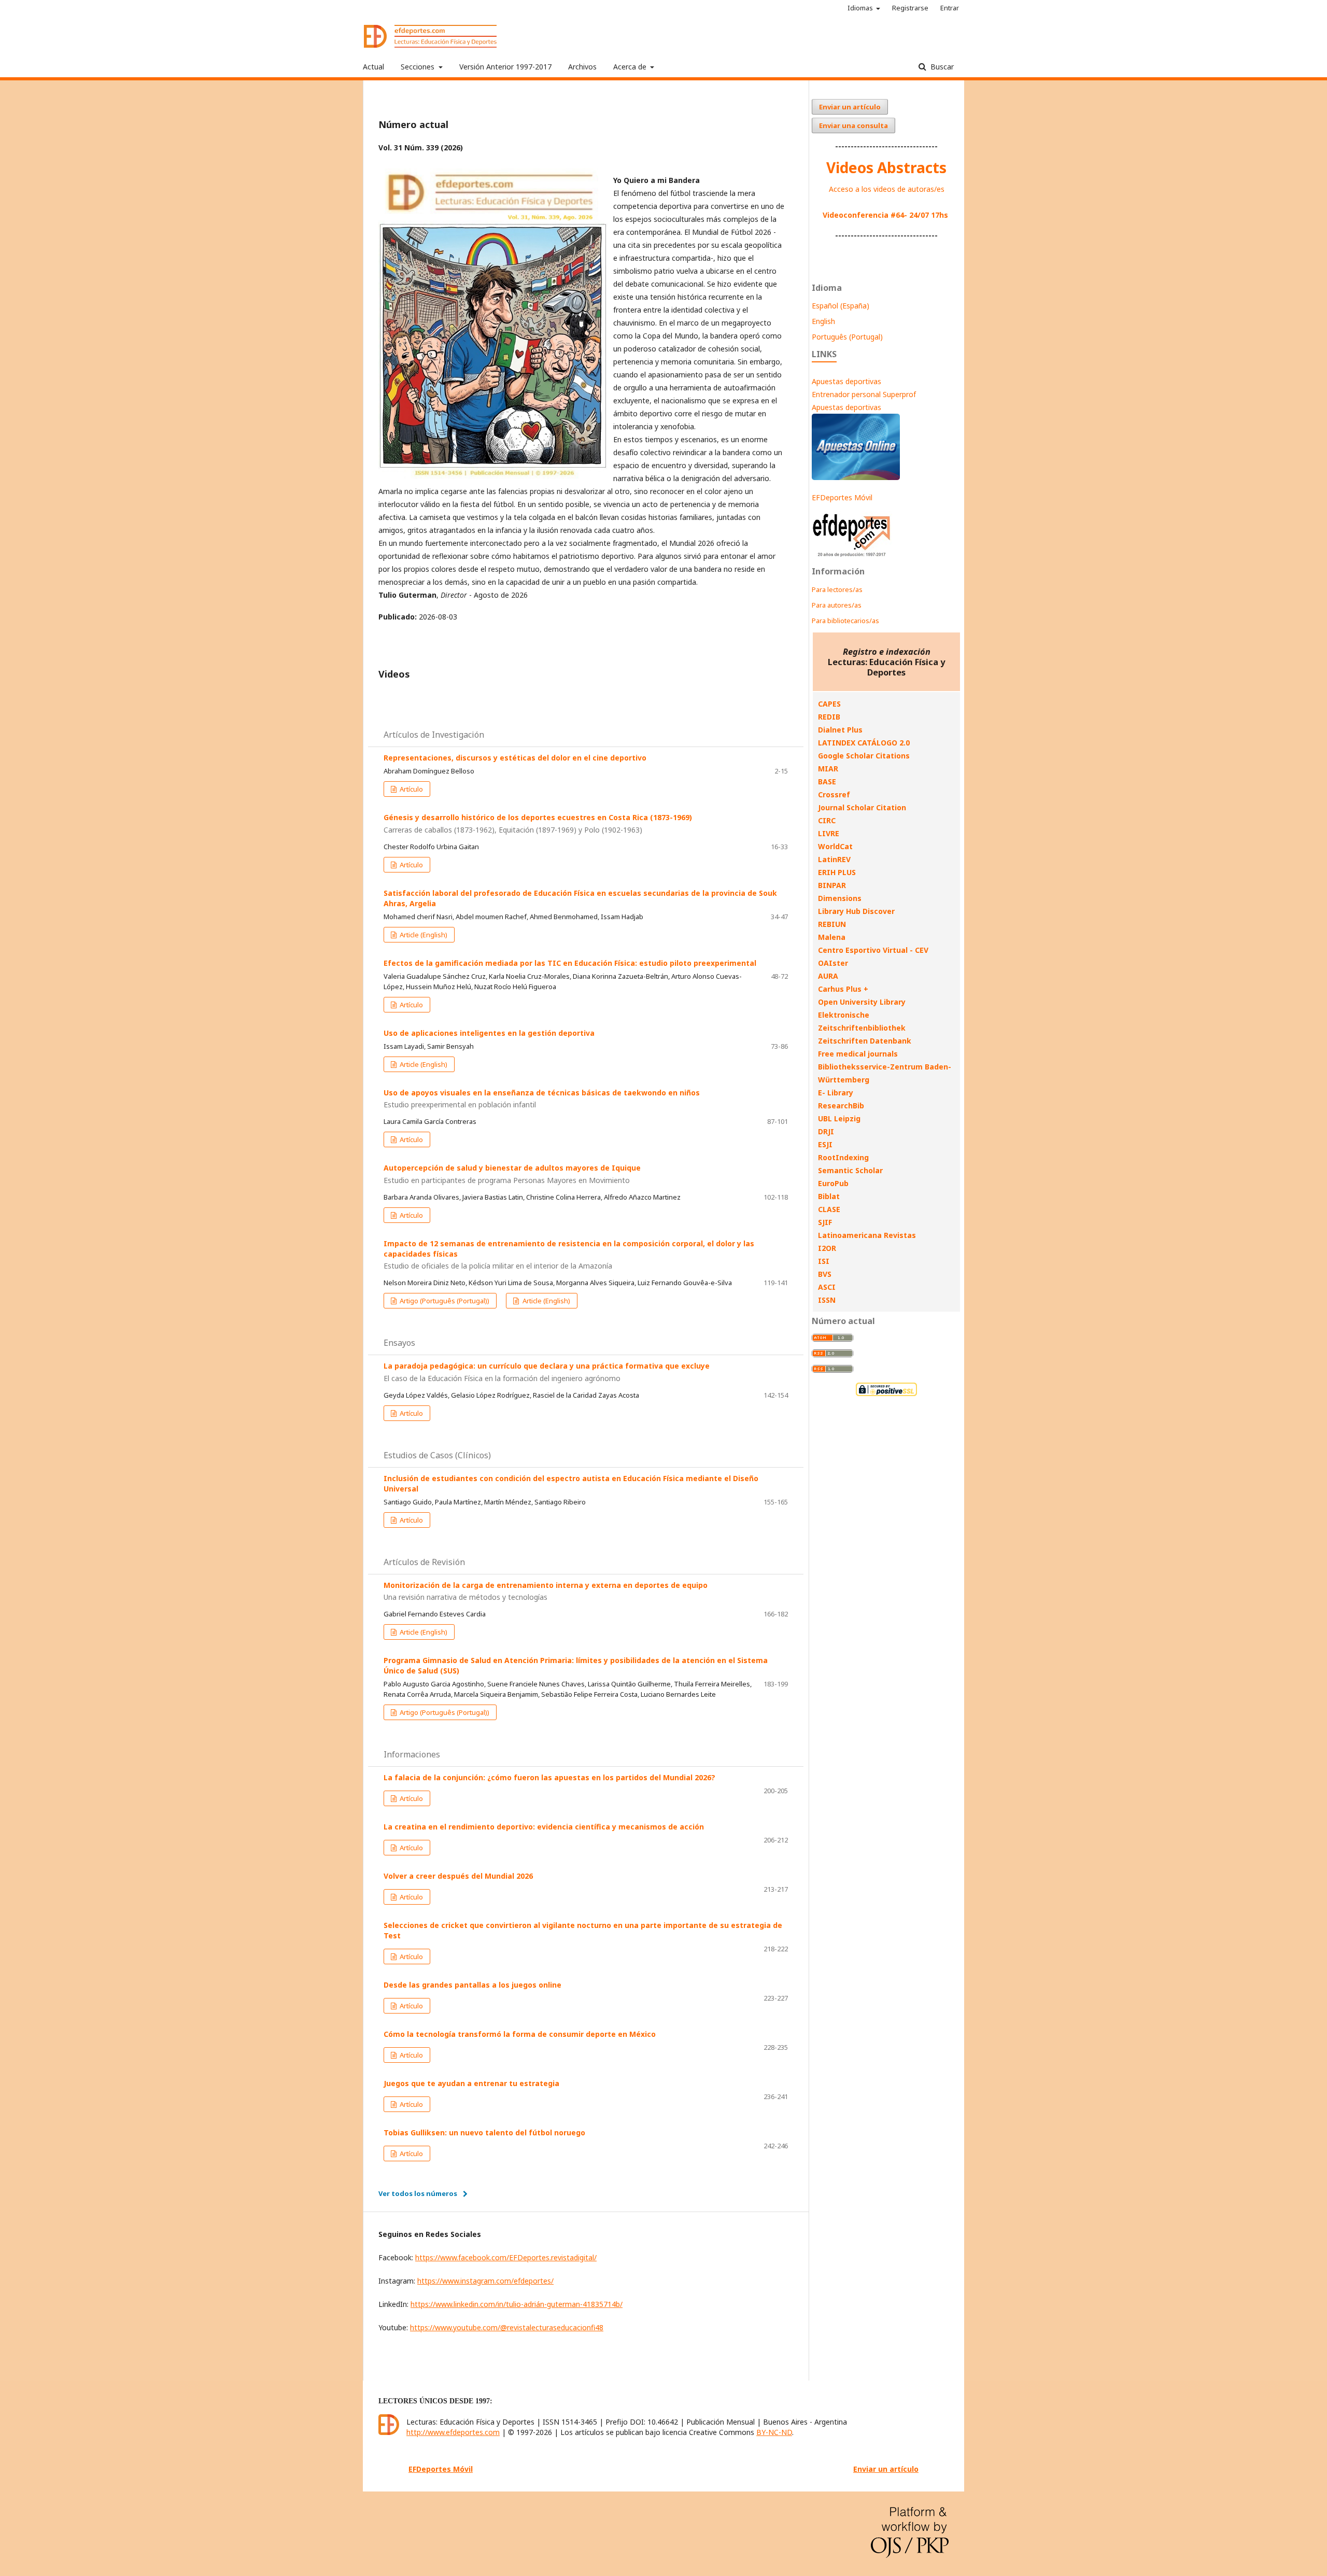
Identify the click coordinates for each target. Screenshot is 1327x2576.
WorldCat (835, 846)
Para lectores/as (837, 589)
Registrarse (910, 8)
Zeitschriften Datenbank (865, 1041)
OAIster (833, 963)
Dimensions (840, 898)
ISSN (827, 1300)
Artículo (411, 789)
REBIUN (832, 924)
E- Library (836, 1093)
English (823, 321)
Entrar (950, 8)
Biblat (829, 1196)
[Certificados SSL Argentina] (886, 1395)
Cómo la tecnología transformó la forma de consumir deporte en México (520, 2034)
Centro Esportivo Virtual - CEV (873, 950)
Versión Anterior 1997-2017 (505, 67)
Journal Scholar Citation (862, 807)
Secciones (419, 67)
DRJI (826, 1131)
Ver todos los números (418, 2193)
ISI (824, 1261)
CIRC (827, 820)
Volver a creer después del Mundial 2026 (458, 1876)
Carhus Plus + (843, 989)
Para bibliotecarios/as (845, 621)
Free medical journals (858, 1054)
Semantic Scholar (850, 1170)
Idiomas (861, 8)
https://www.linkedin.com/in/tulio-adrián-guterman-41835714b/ (517, 2304)
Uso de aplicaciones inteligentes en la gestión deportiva (489, 1033)
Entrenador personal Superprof (864, 394)
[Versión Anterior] (852, 557)
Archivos (582, 67)
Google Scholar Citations (864, 756)
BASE (827, 782)
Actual (373, 67)
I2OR (827, 1248)
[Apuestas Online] (856, 477)
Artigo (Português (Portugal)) (444, 1301)
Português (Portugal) (847, 337)
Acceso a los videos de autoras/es (887, 189)
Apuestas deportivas (846, 381)
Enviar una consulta (853, 125)
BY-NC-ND (774, 2432)
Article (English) (423, 935)
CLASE (829, 1209)
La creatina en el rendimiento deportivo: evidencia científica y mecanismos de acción (544, 1827)
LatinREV (834, 859)
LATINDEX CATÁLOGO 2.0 (864, 743)
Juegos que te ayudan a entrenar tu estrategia (471, 2083)
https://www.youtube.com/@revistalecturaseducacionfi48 (507, 2327)
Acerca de (631, 67)
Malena (832, 937)
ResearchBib (841, 1106)
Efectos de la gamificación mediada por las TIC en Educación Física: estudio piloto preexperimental (570, 963)
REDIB (829, 717)
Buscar (941, 67)
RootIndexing (843, 1157)
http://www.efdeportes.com (453, 2432)
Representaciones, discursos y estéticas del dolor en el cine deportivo (515, 758)
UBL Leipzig (839, 1118)
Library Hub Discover (856, 911)
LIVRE (829, 833)
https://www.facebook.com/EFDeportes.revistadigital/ (506, 2257)
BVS (825, 1274)
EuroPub (833, 1183)
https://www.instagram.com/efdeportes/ (485, 2281)
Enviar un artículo (850, 107)
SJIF (825, 1222)
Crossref (834, 794)
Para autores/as (837, 605)
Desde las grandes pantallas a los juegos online (472, 1985)
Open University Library (862, 1002)
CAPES (829, 704)
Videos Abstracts (886, 167)
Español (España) (841, 306)
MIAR (828, 769)
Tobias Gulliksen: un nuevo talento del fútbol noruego (484, 2132)
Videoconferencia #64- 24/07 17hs (885, 215)
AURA (828, 976)
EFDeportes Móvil (842, 497)
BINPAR (832, 885)
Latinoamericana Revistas (867, 1235)
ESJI (825, 1144)
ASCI (827, 1287)
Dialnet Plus (840, 730)
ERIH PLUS (837, 872)
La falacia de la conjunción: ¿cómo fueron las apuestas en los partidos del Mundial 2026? (549, 1777)
